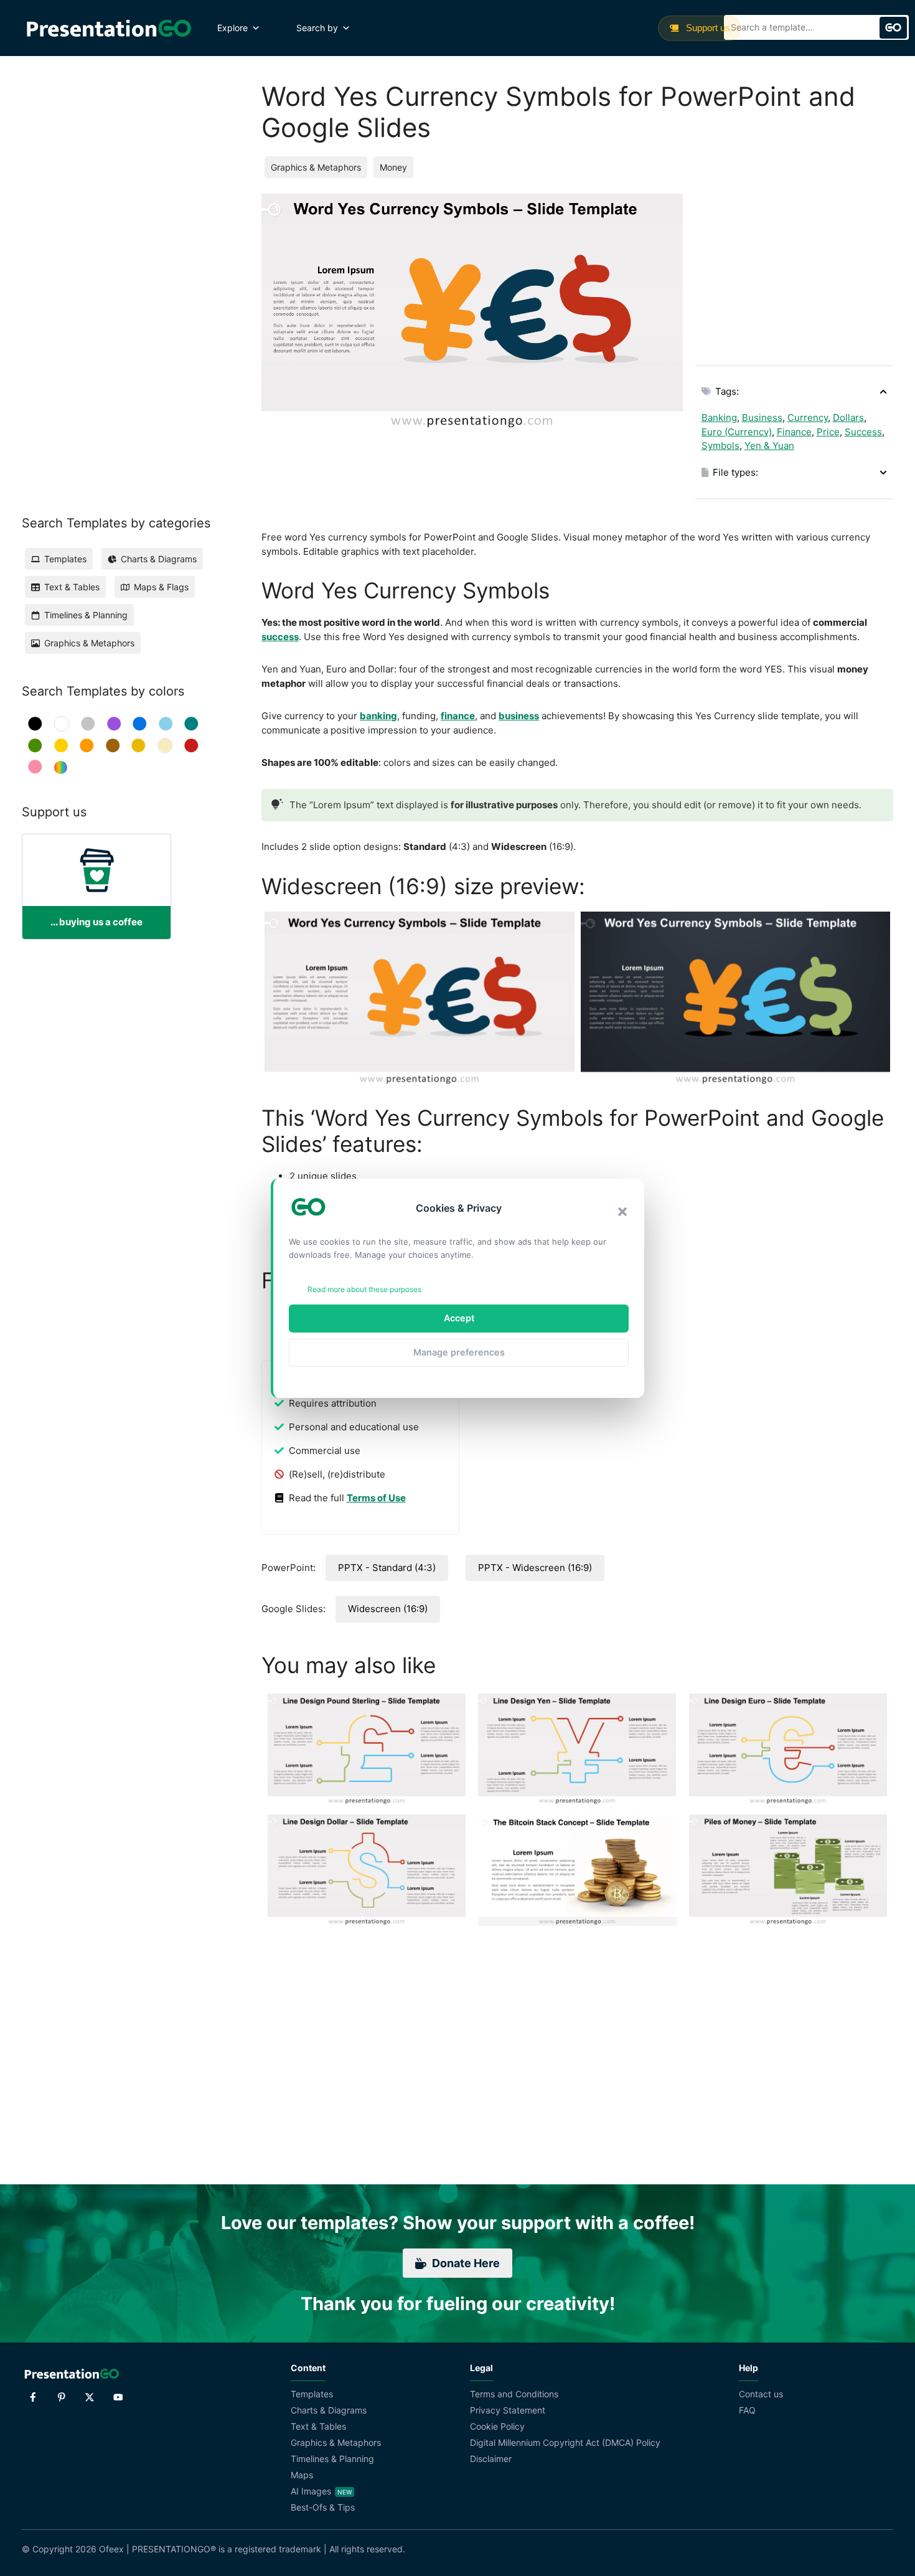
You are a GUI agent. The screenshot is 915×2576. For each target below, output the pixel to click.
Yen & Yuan (769, 446)
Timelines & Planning (332, 2459)
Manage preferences (459, 1352)
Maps (302, 2475)
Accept (459, 1318)
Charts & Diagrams (329, 2410)
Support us (707, 28)
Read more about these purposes (364, 1289)
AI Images (311, 2491)
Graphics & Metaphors (316, 167)
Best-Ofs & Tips (323, 2507)
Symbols (720, 446)
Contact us (761, 2394)
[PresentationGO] (109, 28)
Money (393, 167)
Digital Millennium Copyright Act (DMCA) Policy (565, 2442)
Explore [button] (232, 28)
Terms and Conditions (514, 2394)
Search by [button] (317, 28)
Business (762, 418)
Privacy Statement (508, 2410)
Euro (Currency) (737, 432)
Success (863, 432)
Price (828, 432)
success (280, 637)
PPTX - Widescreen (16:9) (535, 1568)
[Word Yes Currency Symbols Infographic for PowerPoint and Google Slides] (736, 999)
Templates (312, 2394)
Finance (794, 432)
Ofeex (111, 2549)
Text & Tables (318, 2426)
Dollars (848, 418)
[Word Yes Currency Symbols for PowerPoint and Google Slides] (420, 999)
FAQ (747, 2410)
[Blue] (140, 724)
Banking (719, 418)
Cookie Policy (497, 2426)
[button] (622, 1212)
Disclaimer (491, 2459)
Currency (808, 418)
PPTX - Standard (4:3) (387, 1568)
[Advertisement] (794, 271)
